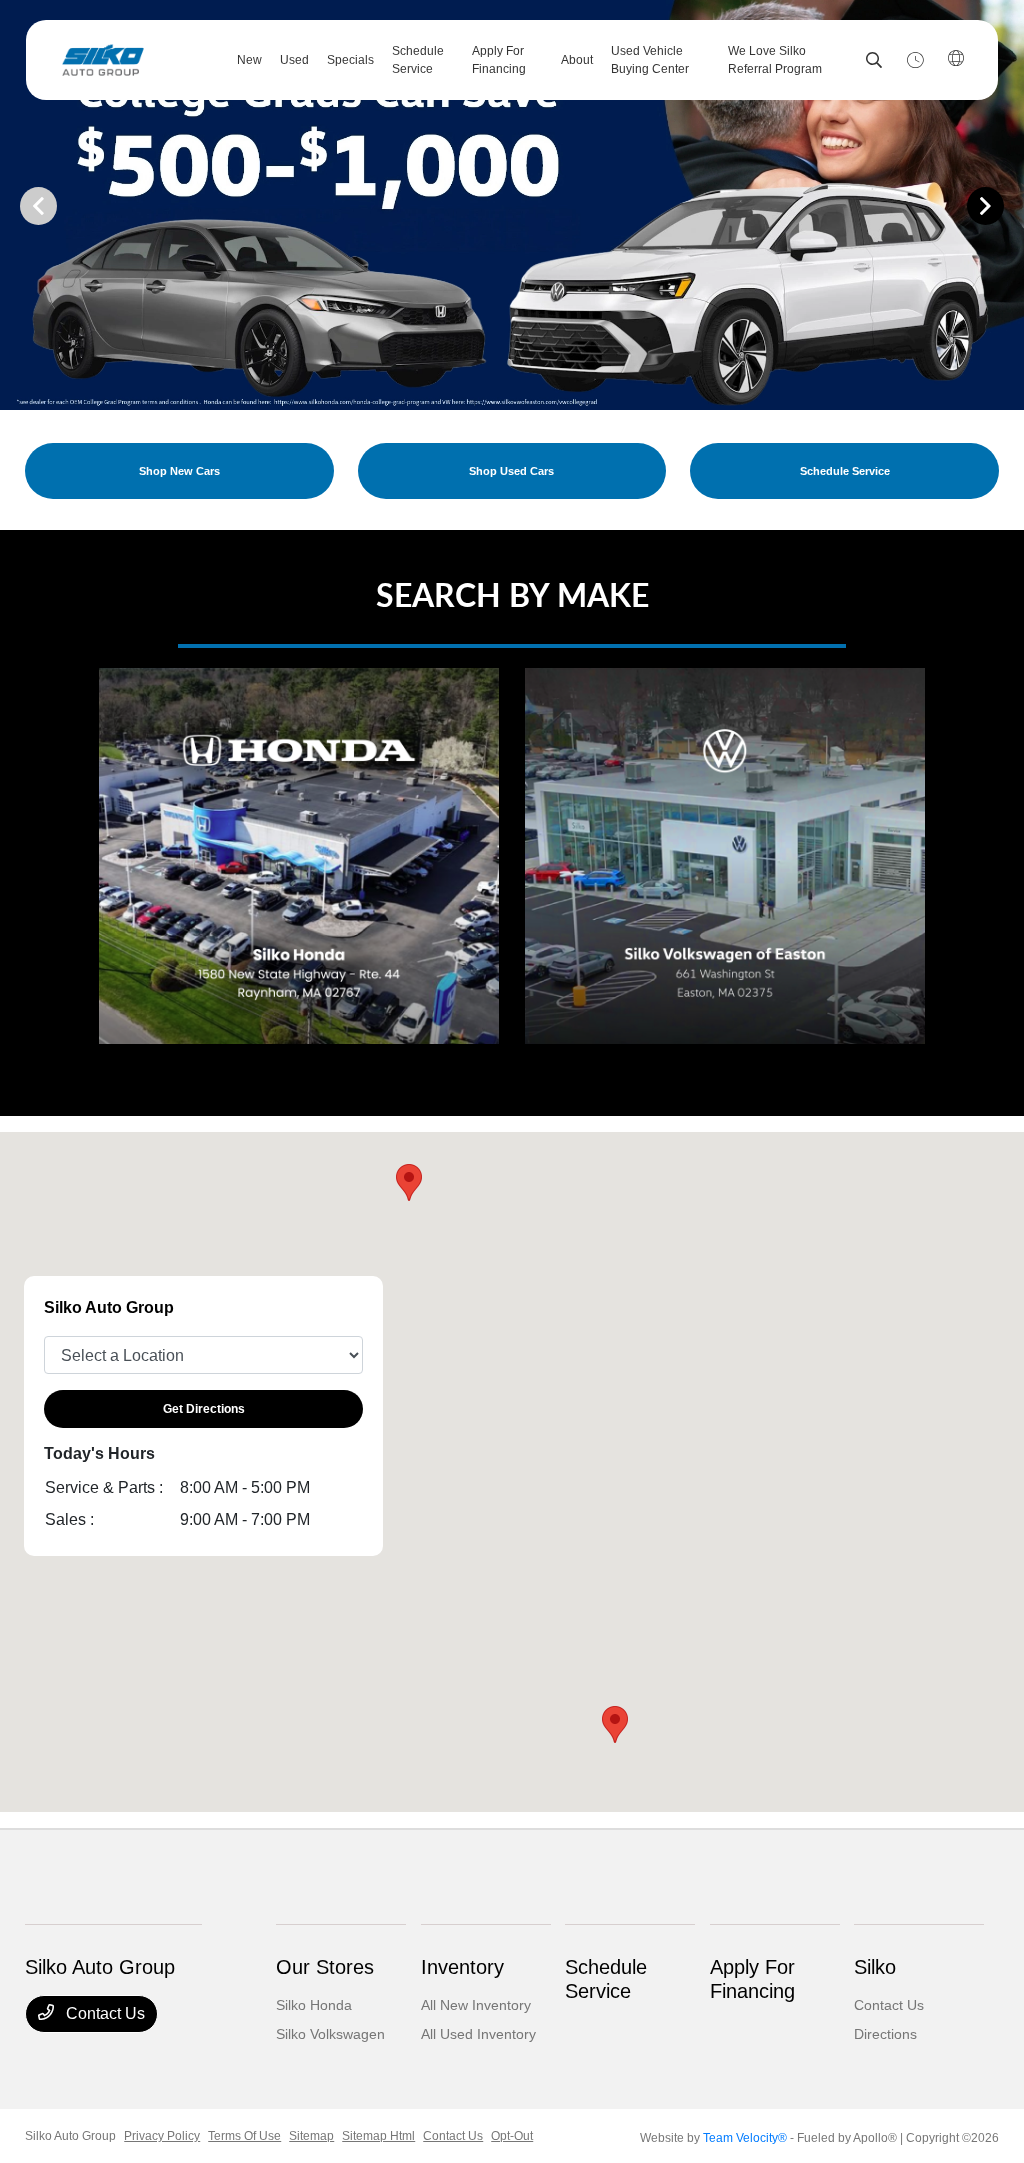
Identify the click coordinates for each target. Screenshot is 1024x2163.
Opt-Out (512, 2136)
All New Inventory (476, 2005)
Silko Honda (314, 2005)
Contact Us (103, 2013)
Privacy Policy (162, 2136)
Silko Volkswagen (330, 2034)
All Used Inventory (478, 2034)
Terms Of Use (244, 2136)
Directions (885, 2034)
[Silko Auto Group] (136, 60)
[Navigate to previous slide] (15, 205)
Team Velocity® (745, 2138)
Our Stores (325, 1967)
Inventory (462, 1967)
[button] (615, 1724)
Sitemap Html (378, 2136)
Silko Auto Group (70, 2136)
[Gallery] (512, 205)
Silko (875, 1967)
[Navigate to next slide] (1009, 205)
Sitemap (311, 2136)
